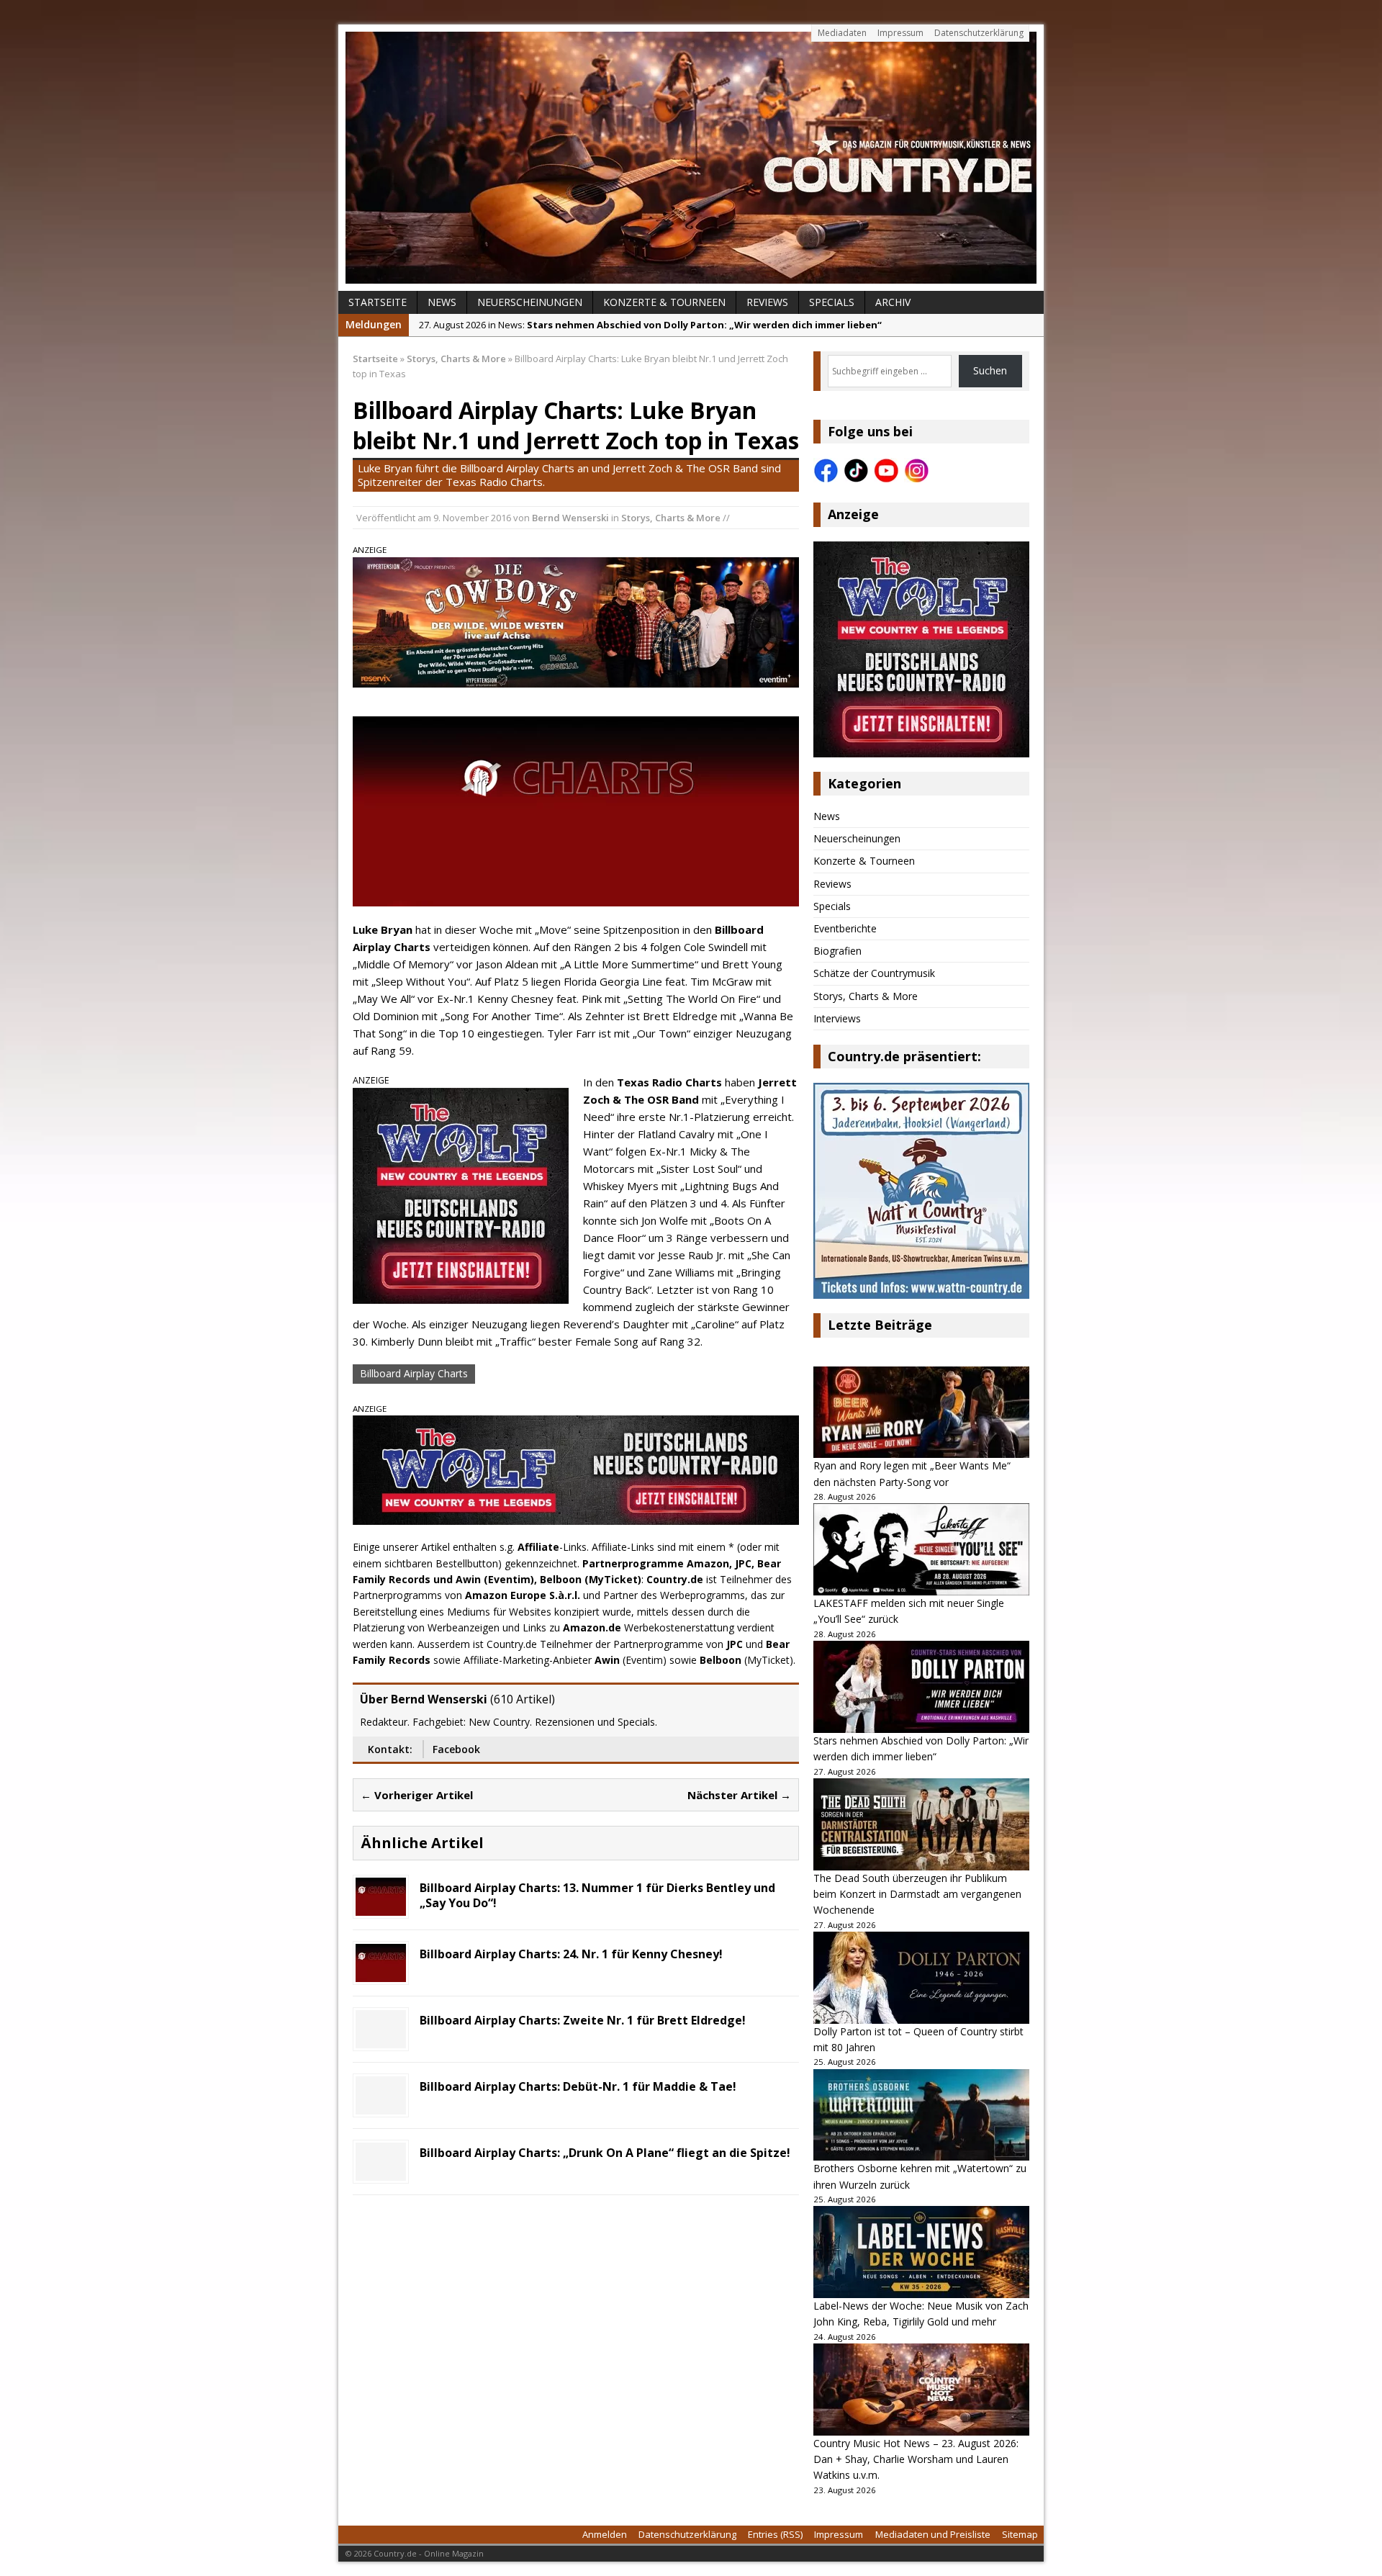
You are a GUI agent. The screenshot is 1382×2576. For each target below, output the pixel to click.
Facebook (456, 1749)
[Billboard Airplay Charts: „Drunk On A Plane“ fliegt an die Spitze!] (381, 2172)
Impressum (900, 33)
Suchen (990, 370)
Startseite (378, 302)
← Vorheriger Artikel (417, 1795)
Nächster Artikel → (739, 1795)
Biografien (837, 951)
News (442, 302)
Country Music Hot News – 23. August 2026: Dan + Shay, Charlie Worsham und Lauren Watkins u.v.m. (916, 2459)
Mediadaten (842, 33)
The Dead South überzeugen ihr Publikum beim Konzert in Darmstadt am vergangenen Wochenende (917, 1894)
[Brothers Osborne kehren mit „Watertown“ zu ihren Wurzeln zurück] (921, 2115)
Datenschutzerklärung (979, 33)
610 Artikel (523, 1699)
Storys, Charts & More (671, 518)
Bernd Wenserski (570, 518)
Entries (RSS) (775, 2534)
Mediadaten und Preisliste (933, 2534)
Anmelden (605, 2534)
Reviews (767, 302)
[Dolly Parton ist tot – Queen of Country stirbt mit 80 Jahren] (921, 1978)
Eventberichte (845, 928)
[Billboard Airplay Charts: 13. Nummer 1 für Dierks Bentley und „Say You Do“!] (381, 1908)
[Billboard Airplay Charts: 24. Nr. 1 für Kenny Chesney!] (381, 1974)
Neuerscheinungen (530, 302)
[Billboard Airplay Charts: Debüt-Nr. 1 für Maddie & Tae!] (381, 2106)
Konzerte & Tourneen (664, 302)
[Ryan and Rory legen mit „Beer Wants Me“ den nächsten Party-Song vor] (921, 1413)
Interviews (837, 1018)
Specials (832, 302)
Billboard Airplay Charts (414, 1373)
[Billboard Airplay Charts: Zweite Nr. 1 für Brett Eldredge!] (381, 2040)
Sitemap (1020, 2534)
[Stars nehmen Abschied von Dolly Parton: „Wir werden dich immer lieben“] (921, 1687)
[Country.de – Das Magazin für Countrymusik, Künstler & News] (691, 158)
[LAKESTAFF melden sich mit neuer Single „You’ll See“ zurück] (921, 1549)
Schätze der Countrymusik (874, 973)
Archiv (893, 302)
